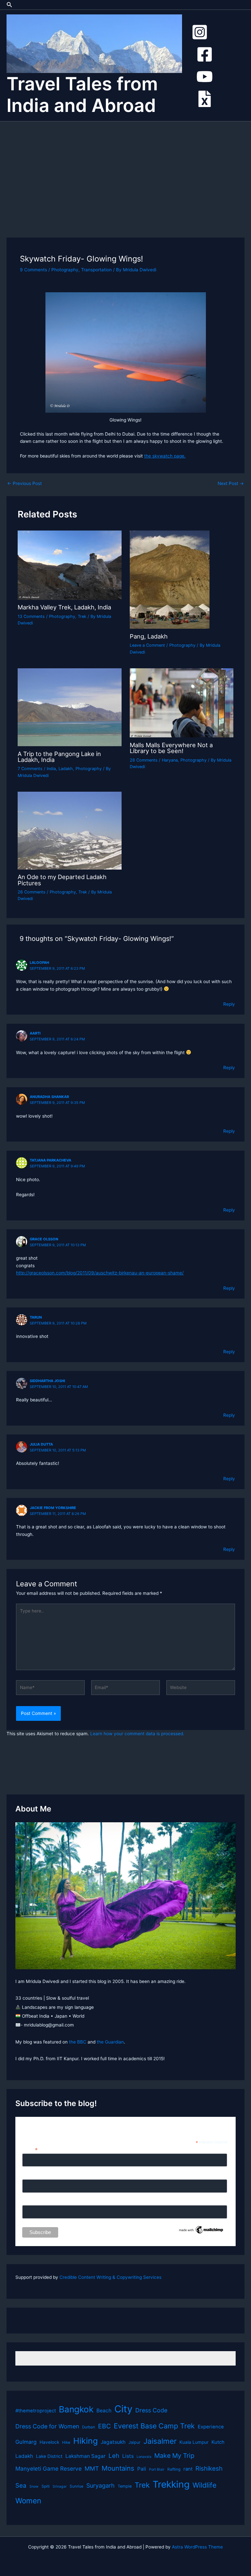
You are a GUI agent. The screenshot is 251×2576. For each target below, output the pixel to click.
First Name (34, 2176)
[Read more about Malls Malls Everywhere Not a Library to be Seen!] (182, 702)
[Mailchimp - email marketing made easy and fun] (201, 2229)
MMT (92, 2468)
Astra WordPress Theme (197, 2547)
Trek (82, 616)
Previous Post (25, 484)
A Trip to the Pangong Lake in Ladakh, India (59, 757)
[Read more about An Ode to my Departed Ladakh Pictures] (69, 830)
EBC (104, 2426)
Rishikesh (209, 2468)
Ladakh (66, 769)
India (51, 769)
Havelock (49, 2442)
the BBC (78, 2042)
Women (28, 2501)
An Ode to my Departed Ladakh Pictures (62, 880)
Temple (125, 2486)
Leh (114, 2456)
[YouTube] (205, 77)
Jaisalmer (160, 2441)
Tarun (36, 1317)
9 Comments (33, 270)
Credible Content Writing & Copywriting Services (110, 2277)
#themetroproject (36, 2411)
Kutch (218, 2442)
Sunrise (76, 2486)
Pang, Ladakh (149, 636)
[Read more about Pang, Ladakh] (170, 579)
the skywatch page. (165, 456)
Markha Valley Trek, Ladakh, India (64, 607)
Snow (34, 2486)
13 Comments (31, 616)
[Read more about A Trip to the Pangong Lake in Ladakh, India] (69, 707)
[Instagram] (200, 32)
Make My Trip (174, 2456)
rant (188, 2469)
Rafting (174, 2469)
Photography (65, 270)
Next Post (231, 484)
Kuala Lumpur (194, 2442)
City (123, 2409)
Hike (66, 2442)
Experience (211, 2427)
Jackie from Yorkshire (53, 1508)
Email (30, 2149)
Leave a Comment (147, 645)
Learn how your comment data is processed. (137, 1734)
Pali (142, 2469)
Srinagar (60, 2486)
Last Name (33, 2202)
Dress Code (151, 2410)
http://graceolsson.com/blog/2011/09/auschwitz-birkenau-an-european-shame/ (100, 1273)
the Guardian (110, 2042)
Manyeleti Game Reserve (49, 2468)
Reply (229, 1004)
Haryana (170, 760)
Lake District (49, 2456)
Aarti (35, 1033)
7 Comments (30, 769)
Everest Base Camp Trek (154, 2426)
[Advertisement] (125, 171)
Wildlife (204, 2485)
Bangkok (76, 2409)
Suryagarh (100, 2486)
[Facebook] (205, 54)
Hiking (85, 2441)
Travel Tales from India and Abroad (82, 95)
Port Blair (157, 2469)
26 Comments (32, 892)
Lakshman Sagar (85, 2456)
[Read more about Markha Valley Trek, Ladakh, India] (69, 565)
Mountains (118, 2468)
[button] (9, 5)
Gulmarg (26, 2442)
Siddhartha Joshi (47, 1381)
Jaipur (134, 2442)
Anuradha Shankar (49, 1097)
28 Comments (144, 760)
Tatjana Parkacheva (50, 1160)
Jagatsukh (113, 2442)
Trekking (171, 2484)
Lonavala (144, 2457)
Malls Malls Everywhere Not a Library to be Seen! (171, 748)
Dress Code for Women (47, 2426)
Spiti (46, 2486)
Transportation (96, 270)
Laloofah (39, 963)
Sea (21, 2486)
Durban (89, 2427)
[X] (205, 99)
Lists (128, 2456)
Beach (104, 2411)
